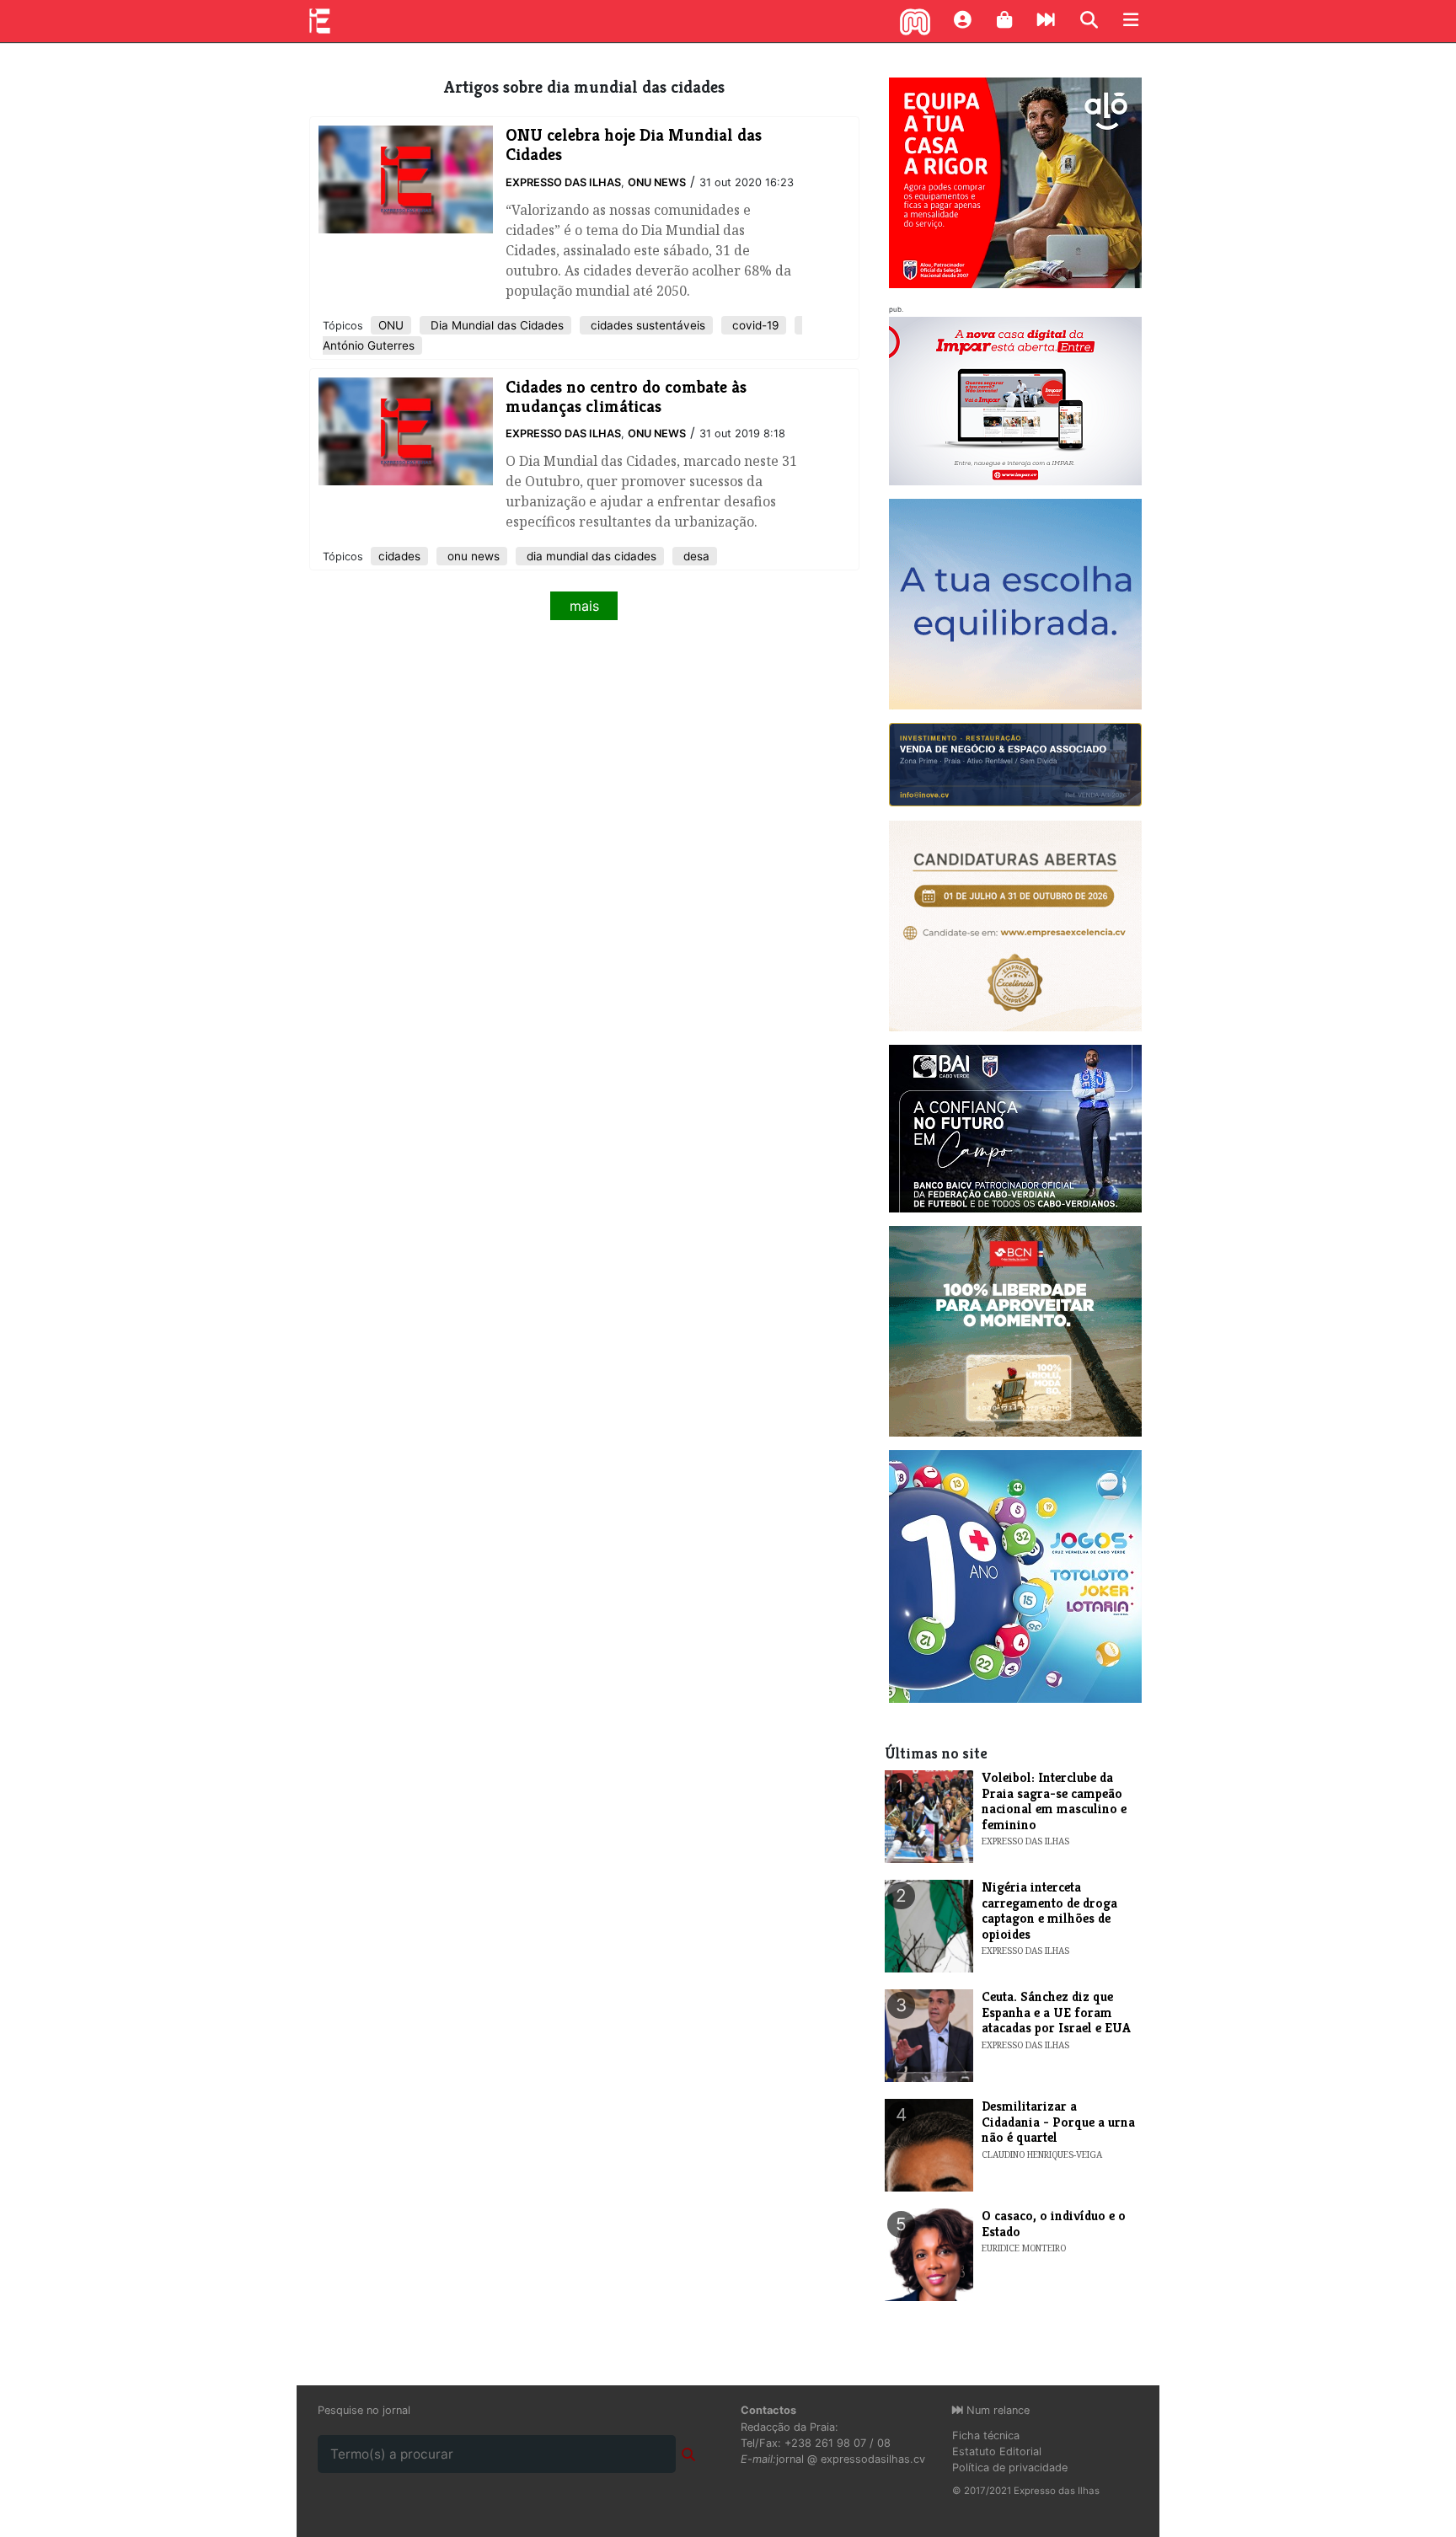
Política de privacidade (1010, 2467)
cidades (399, 556)
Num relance (996, 2410)
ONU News (657, 182)
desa (695, 556)
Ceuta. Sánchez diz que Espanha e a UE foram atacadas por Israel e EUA (1056, 2012)
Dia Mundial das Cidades (495, 325)
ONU (391, 325)
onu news (472, 556)
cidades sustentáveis (646, 325)
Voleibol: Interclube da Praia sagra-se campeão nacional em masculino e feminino (1054, 1801)
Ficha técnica (986, 2435)
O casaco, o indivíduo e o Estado (1054, 2223)
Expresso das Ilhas (563, 182)
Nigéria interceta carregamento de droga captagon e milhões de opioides (1049, 1910)
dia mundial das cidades (590, 556)
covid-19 (754, 325)
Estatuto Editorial (997, 2451)
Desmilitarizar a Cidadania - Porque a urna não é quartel (1058, 2122)
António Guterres (369, 345)
